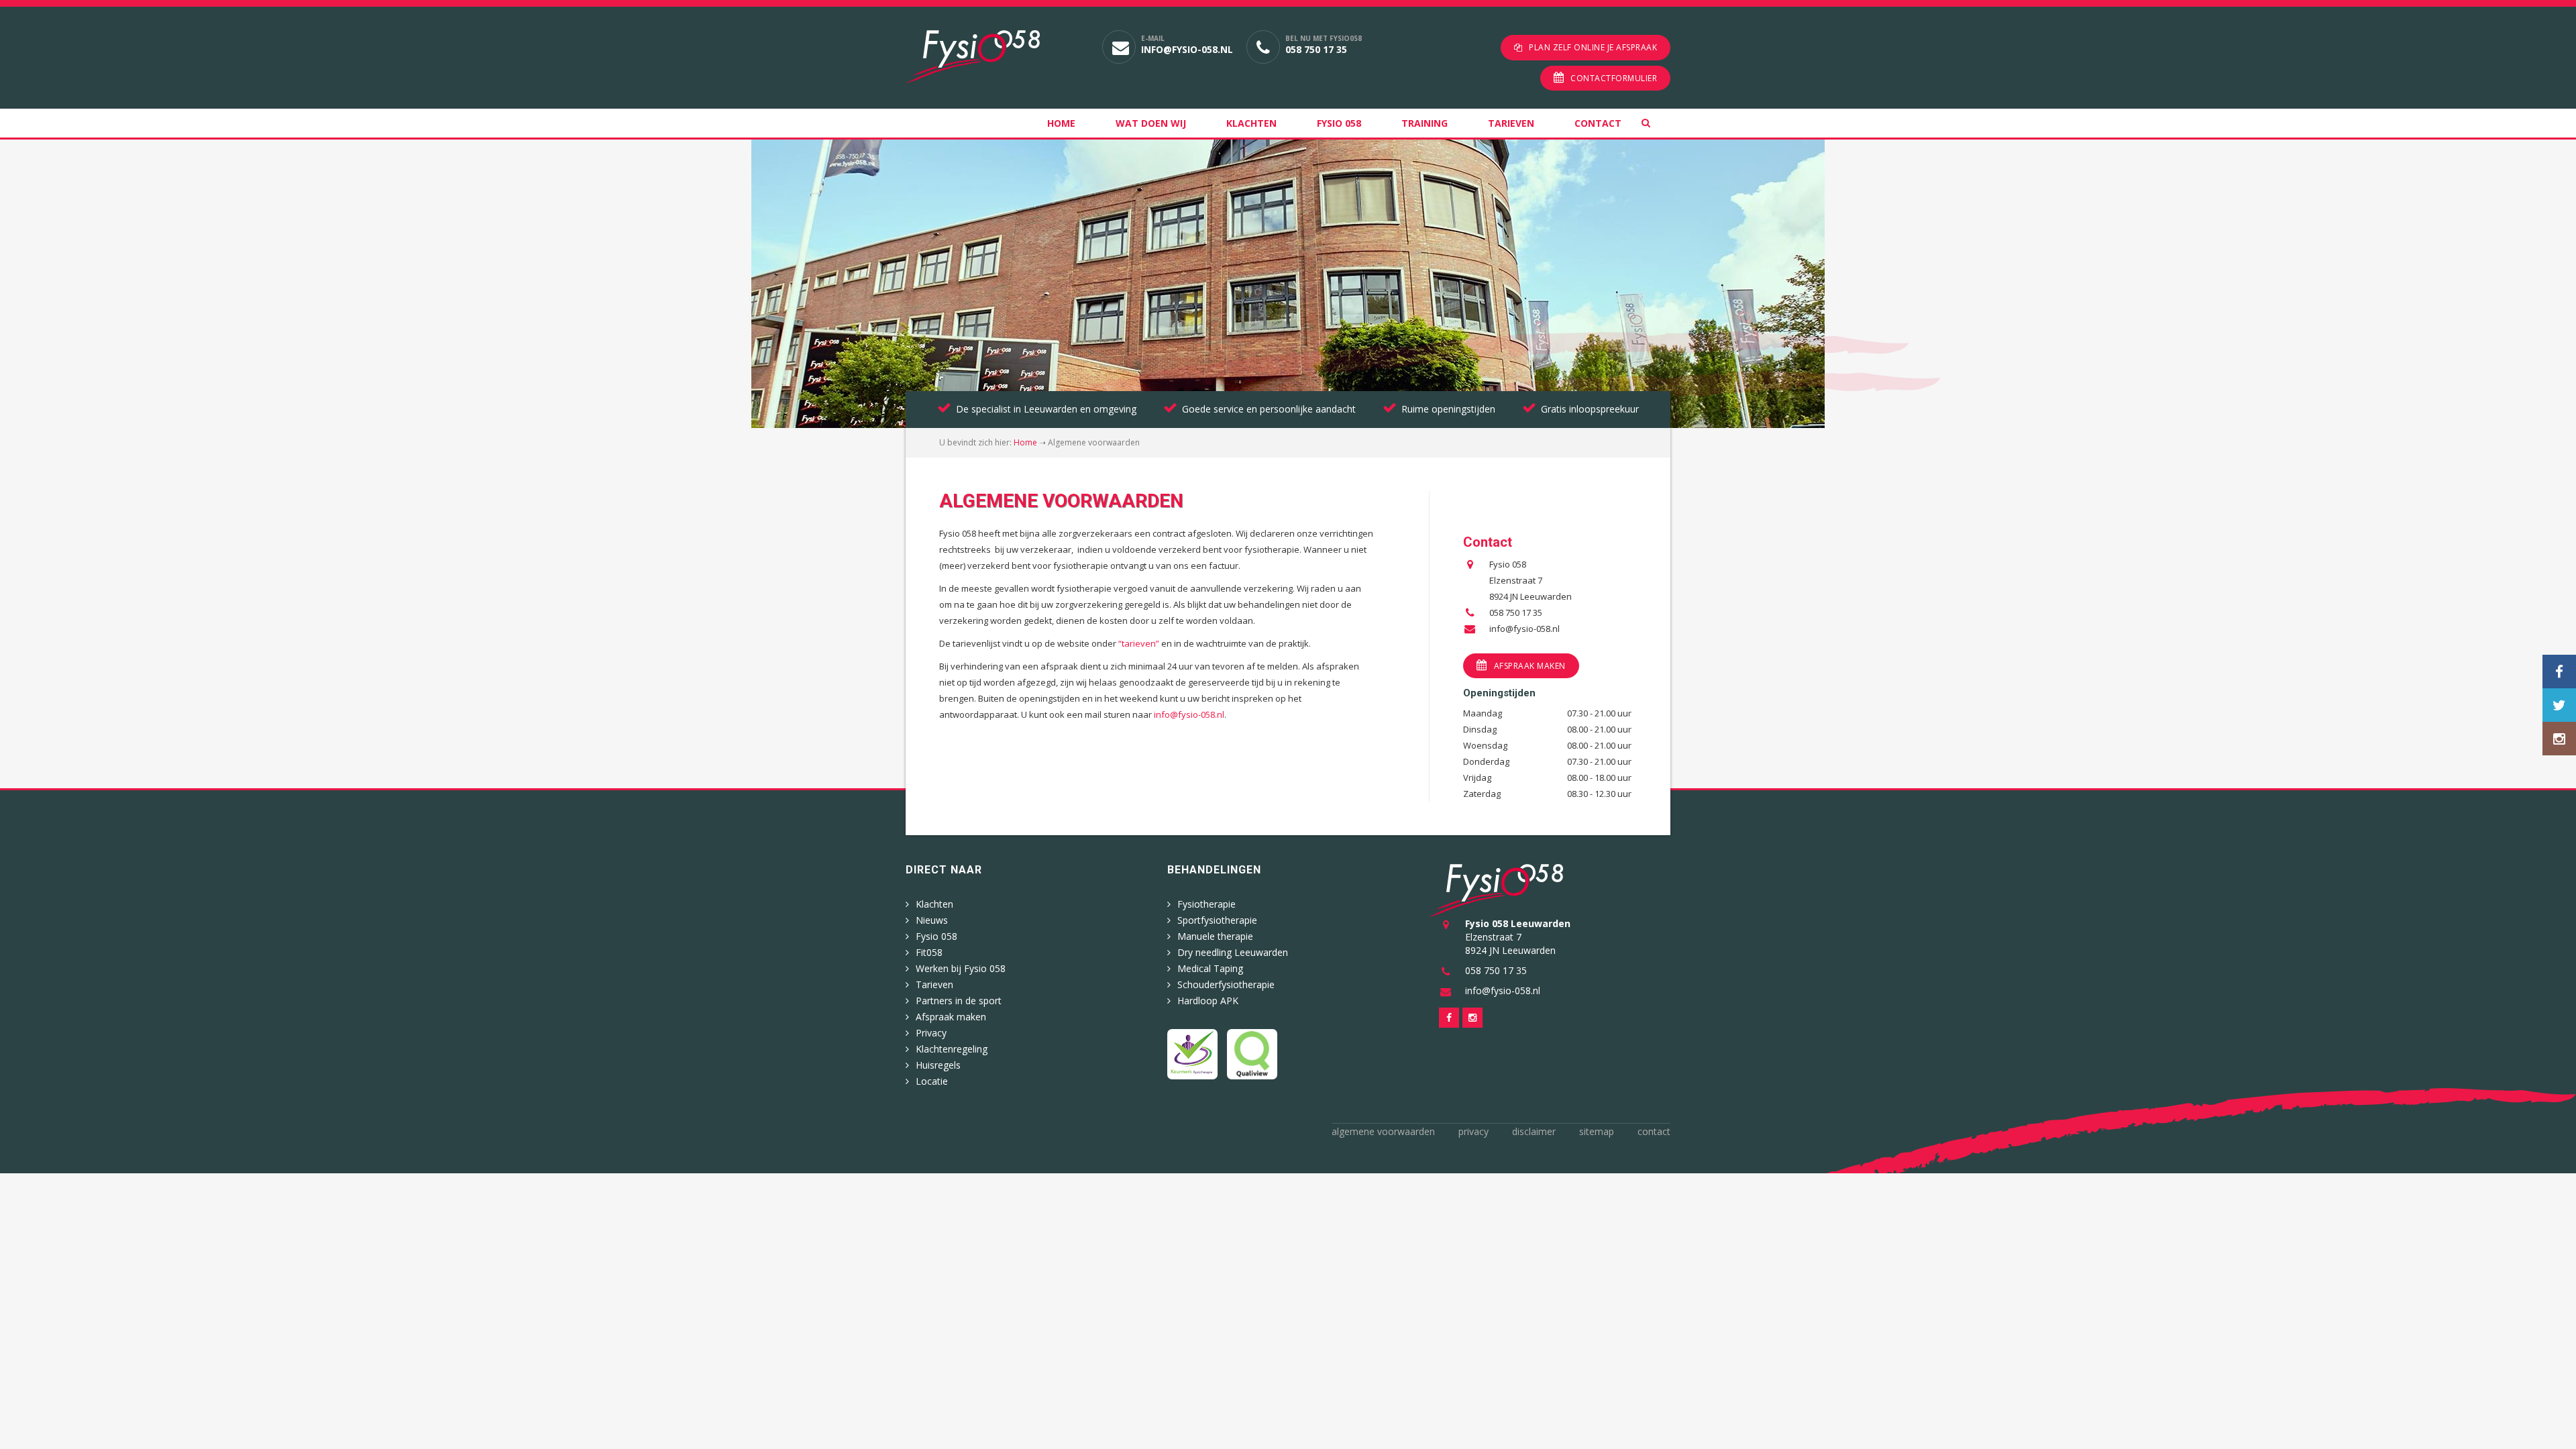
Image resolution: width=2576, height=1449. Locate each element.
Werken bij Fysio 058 (961, 968)
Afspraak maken (1530, 666)
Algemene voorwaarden (1383, 1131)
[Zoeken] (1656, 123)
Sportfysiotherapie (1217, 920)
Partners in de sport (959, 1001)
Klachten (1251, 123)
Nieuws (932, 920)
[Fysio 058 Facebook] (2559, 672)
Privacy (931, 1033)
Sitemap (1597, 1131)
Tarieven (1511, 123)
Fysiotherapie (1206, 904)
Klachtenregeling (952, 1049)
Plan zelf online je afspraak (1593, 47)
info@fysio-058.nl (1187, 49)
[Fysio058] (994, 57)
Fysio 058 (1339, 123)
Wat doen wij (1151, 123)
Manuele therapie (1215, 936)
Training (1425, 123)
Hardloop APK (1208, 1001)
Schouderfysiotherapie (1226, 984)
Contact (1598, 123)
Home (1061, 123)
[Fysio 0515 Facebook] (1449, 1018)
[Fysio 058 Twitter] (2559, 705)
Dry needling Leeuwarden (1233, 952)
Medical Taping (1210, 968)
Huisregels (938, 1065)
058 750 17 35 (1316, 49)
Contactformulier (1614, 78)
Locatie (932, 1081)
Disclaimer (1534, 1131)
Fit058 (929, 952)
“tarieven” (1139, 643)
